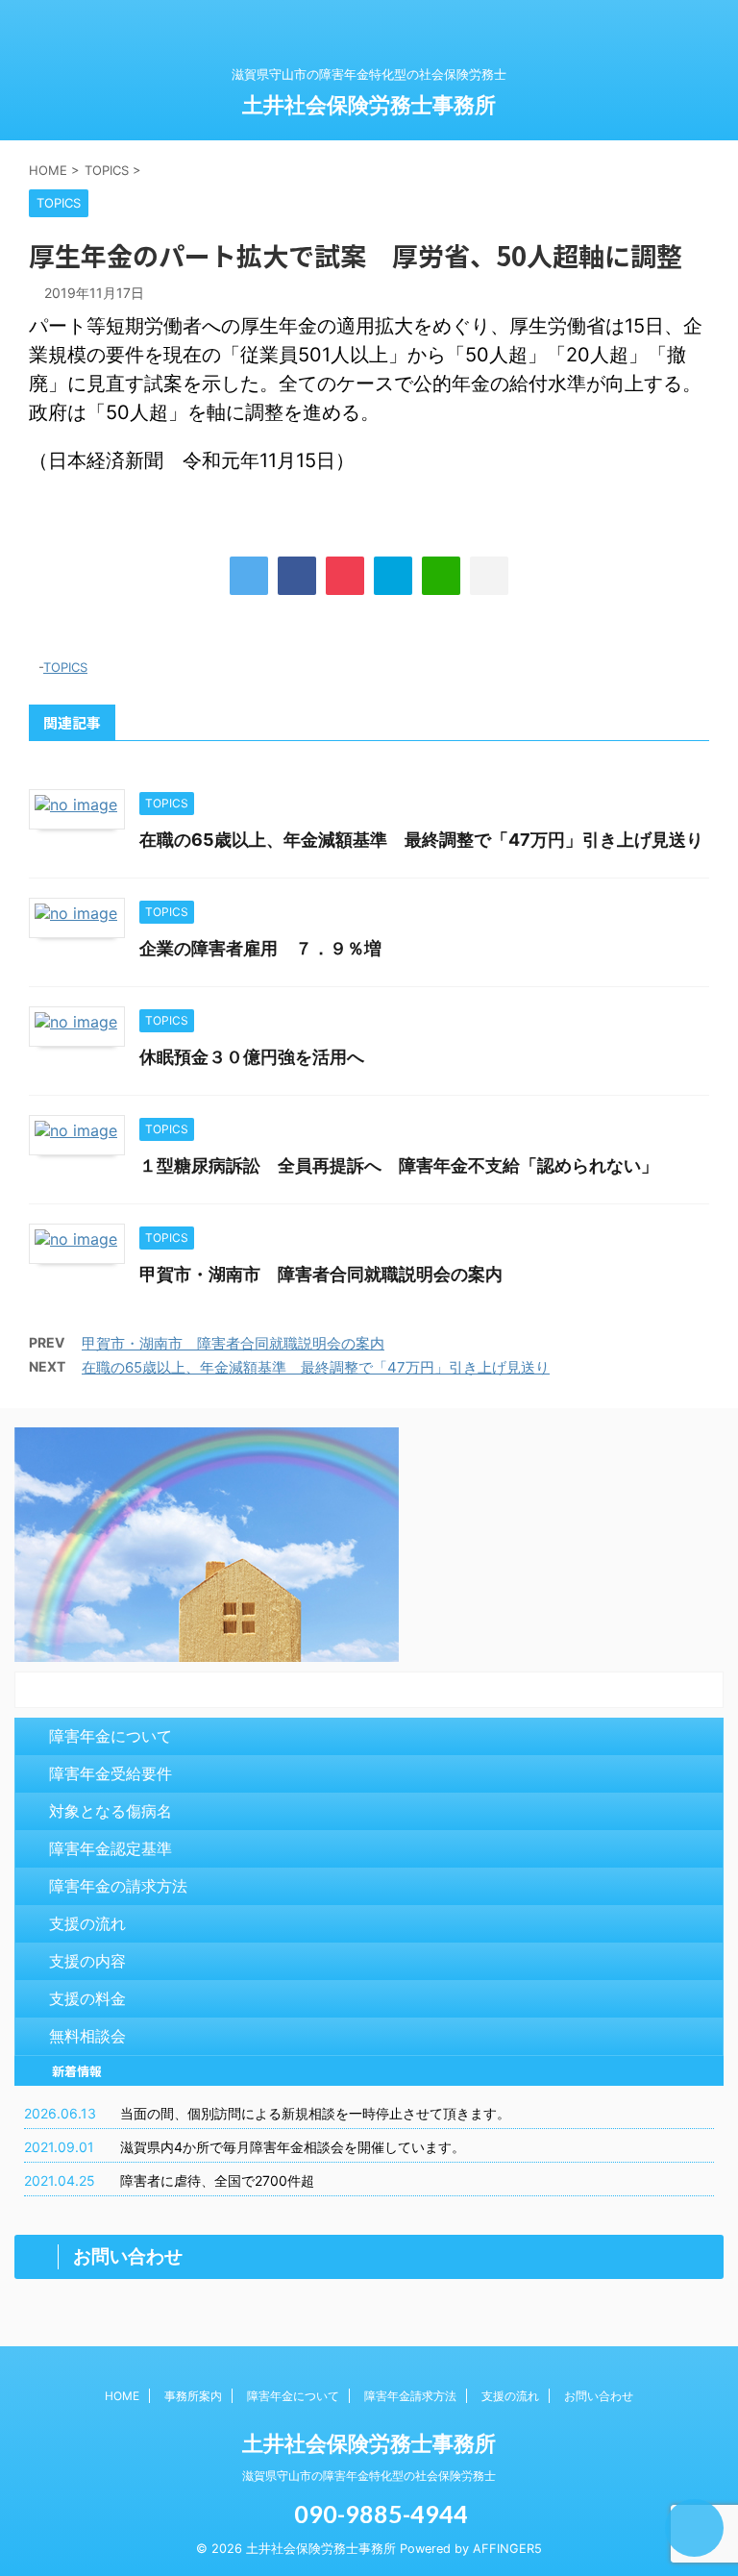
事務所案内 (193, 2396)
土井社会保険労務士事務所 (369, 105)
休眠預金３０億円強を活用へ (252, 1057)
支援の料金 (87, 1998)
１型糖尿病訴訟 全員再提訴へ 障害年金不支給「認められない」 (399, 1165)
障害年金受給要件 (111, 1773)
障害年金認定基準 (111, 1848)
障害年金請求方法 (410, 2396)
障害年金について (111, 1736)
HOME (122, 2396)
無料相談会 (87, 2036)
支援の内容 (87, 1961)
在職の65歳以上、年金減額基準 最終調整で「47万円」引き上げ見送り (421, 840)
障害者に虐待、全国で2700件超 (217, 2180)
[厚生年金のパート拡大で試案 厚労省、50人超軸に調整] (393, 576)
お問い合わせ (599, 2396)
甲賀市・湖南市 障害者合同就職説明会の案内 (321, 1274)
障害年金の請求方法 (118, 1886)
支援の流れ (87, 1923)
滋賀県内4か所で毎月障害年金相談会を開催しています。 (293, 2147)
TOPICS (65, 667)
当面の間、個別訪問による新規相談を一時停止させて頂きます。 (315, 2113)
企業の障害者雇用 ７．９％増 (260, 948)
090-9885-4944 (379, 2514)
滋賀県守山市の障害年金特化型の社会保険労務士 (369, 2476)
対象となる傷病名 (111, 1811)
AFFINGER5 (507, 2549)
